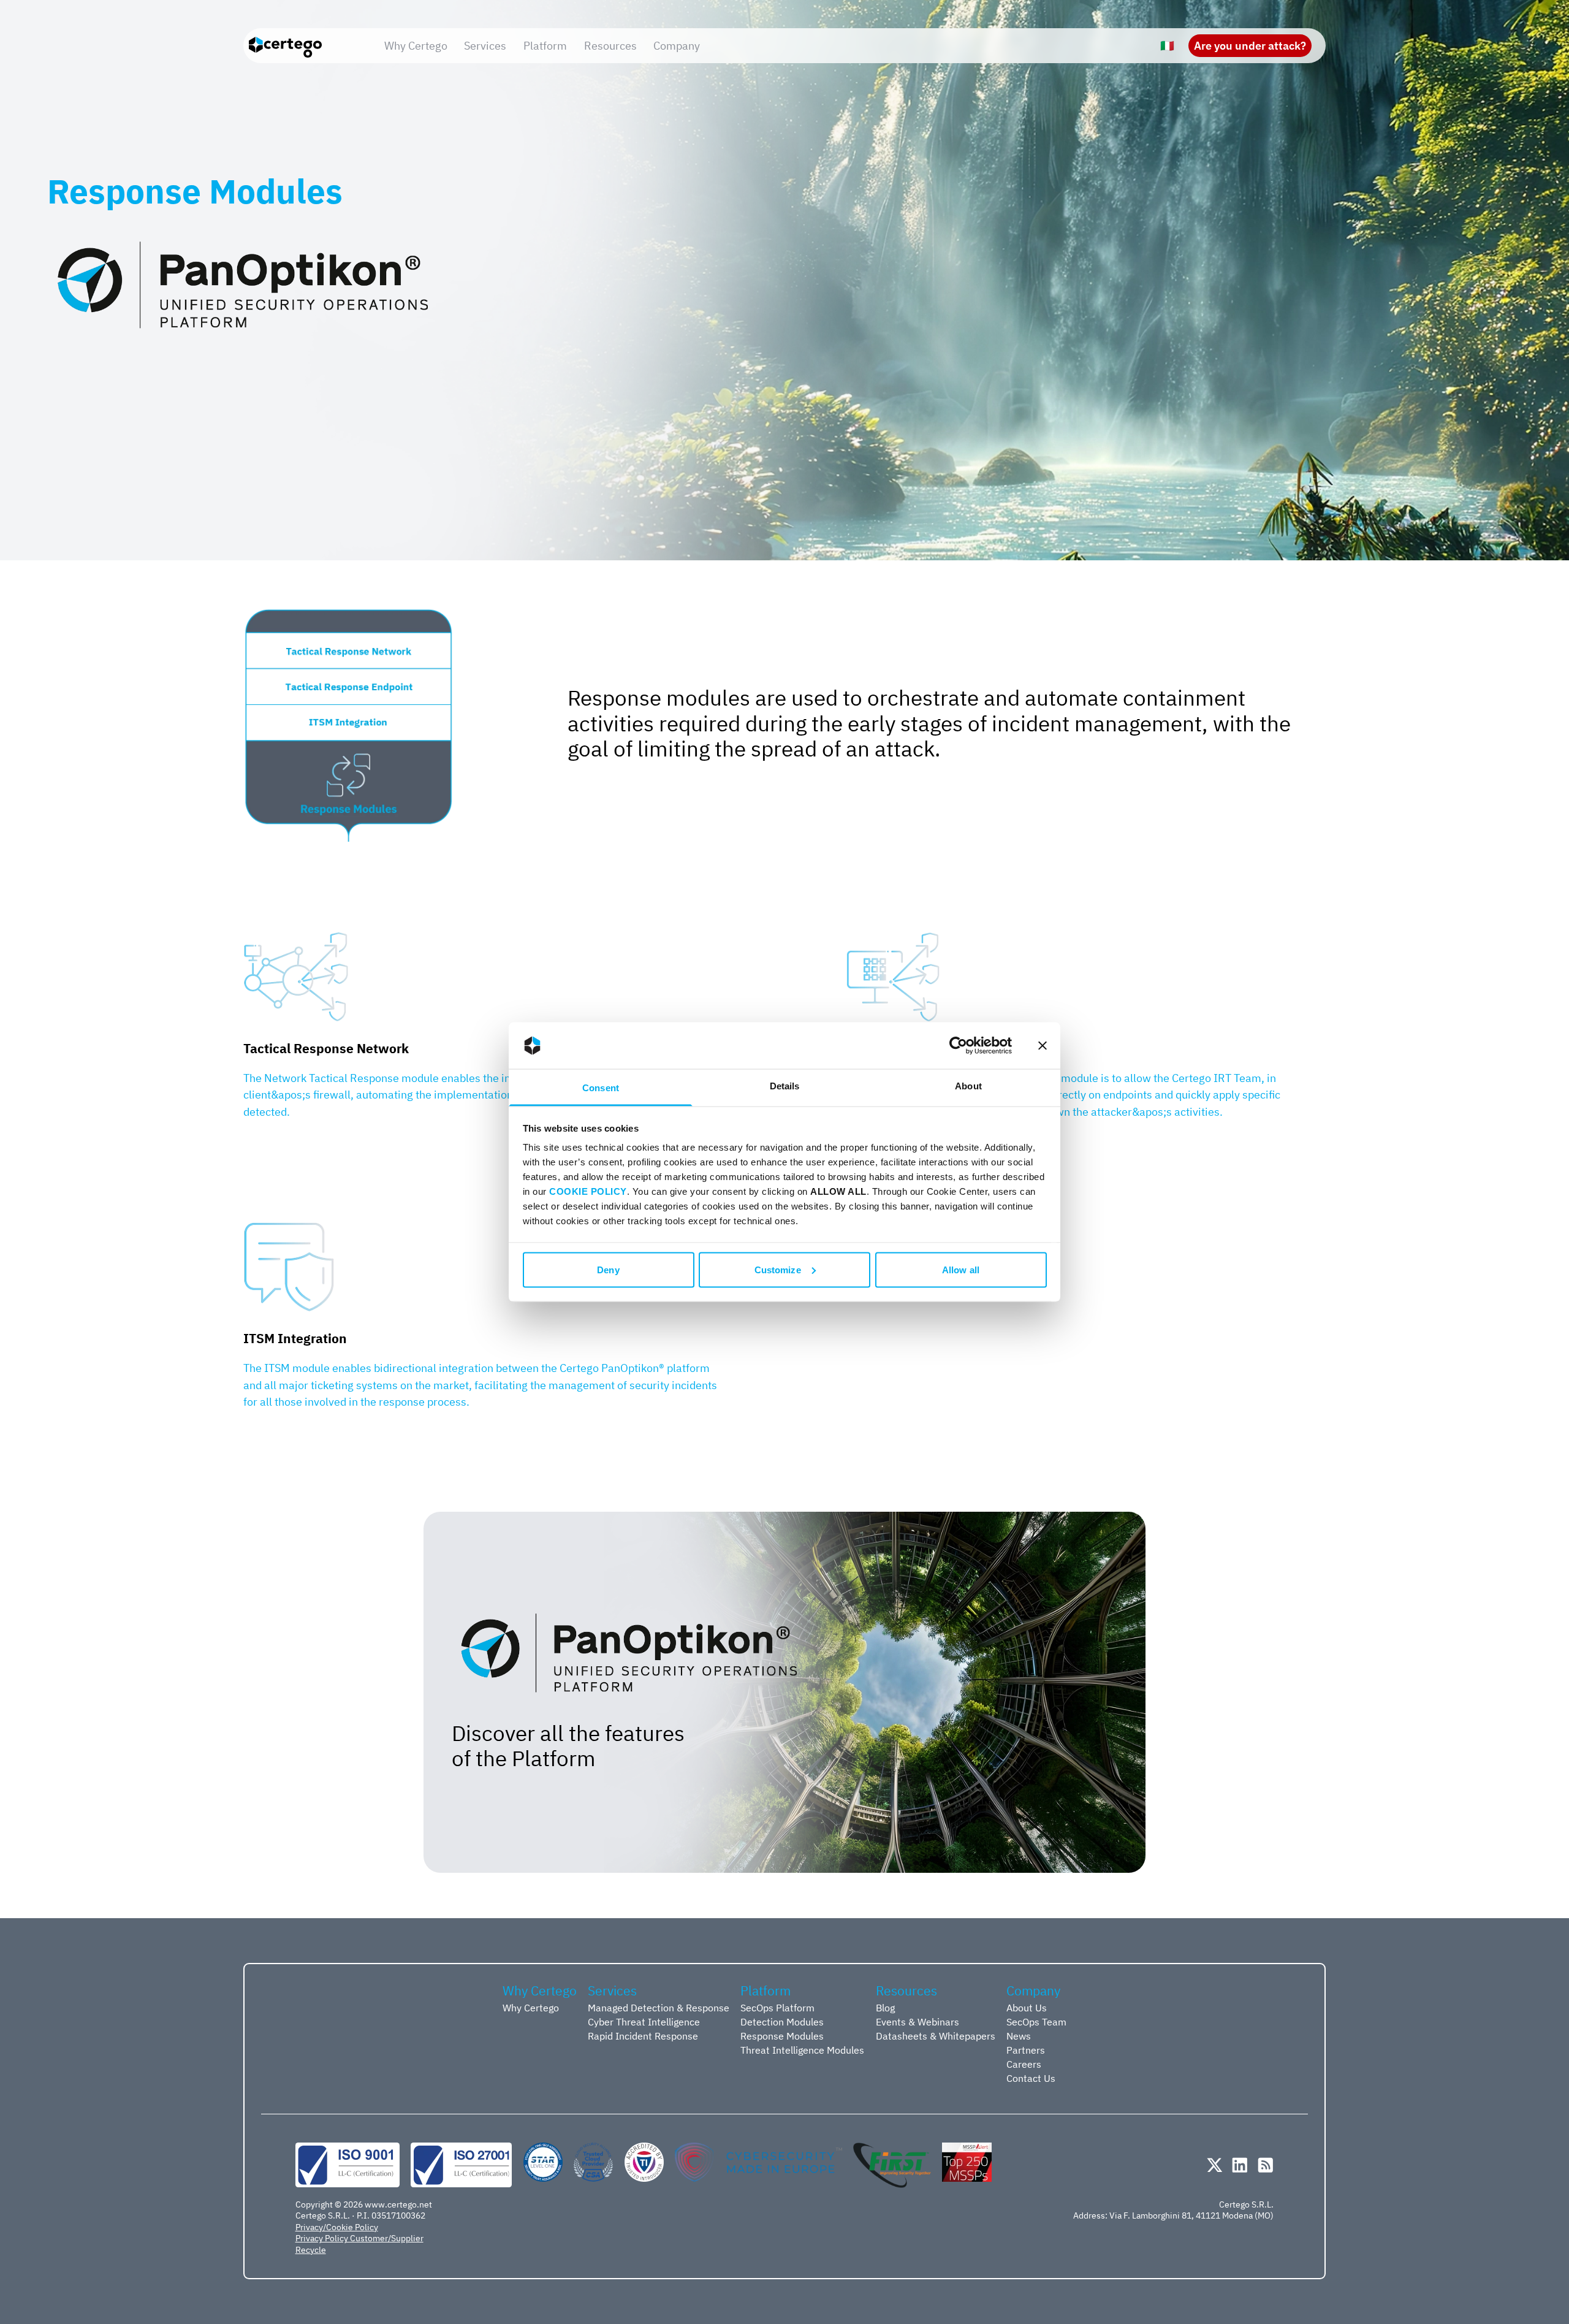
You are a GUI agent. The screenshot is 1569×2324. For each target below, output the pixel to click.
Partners (1026, 2050)
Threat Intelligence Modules (802, 2050)
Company (677, 45)
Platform (545, 45)
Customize (778, 1269)
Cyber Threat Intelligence (644, 2021)
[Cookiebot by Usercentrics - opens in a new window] (958, 1046)
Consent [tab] (601, 1088)
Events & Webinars (917, 2021)
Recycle (311, 2250)
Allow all (961, 1269)
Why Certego (416, 45)
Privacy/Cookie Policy (337, 2227)
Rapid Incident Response (643, 2036)
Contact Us (1031, 2078)
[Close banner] (1043, 1046)
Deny (608, 1269)
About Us (1027, 2007)
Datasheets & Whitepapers (936, 2036)
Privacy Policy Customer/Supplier (359, 2238)
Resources (610, 45)
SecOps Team (1036, 2021)
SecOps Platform (777, 2007)
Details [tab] (785, 1086)
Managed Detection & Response (659, 2007)
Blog (885, 2007)
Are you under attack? (1250, 45)
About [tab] (968, 1086)
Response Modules (782, 2036)
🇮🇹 (1167, 45)
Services (485, 45)
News (1019, 2036)
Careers (1024, 2064)
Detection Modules (782, 2021)
